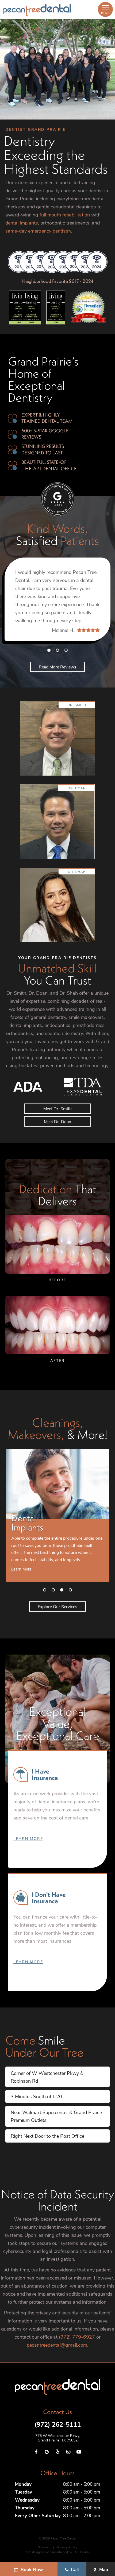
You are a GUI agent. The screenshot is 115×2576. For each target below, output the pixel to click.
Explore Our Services (57, 1606)
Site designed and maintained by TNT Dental (58, 2552)
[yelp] (57, 2452)
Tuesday (24, 2492)
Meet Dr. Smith (57, 1108)
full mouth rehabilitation (65, 215)
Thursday (25, 2508)
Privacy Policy (67, 2547)
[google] (47, 2452)
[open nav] (105, 9)
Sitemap (44, 2547)
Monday (23, 2484)
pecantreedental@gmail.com (57, 2345)
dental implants (22, 223)
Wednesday (27, 2500)
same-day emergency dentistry (38, 231)
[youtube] (79, 2452)
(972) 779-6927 (76, 2337)
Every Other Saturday (38, 2515)
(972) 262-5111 (58, 2424)
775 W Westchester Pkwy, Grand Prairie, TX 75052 (58, 2438)
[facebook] (36, 2452)
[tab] (49, 650)
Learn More (28, 1838)
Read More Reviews (57, 667)
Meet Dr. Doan (57, 1121)
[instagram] (68, 2452)
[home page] (37, 10)
